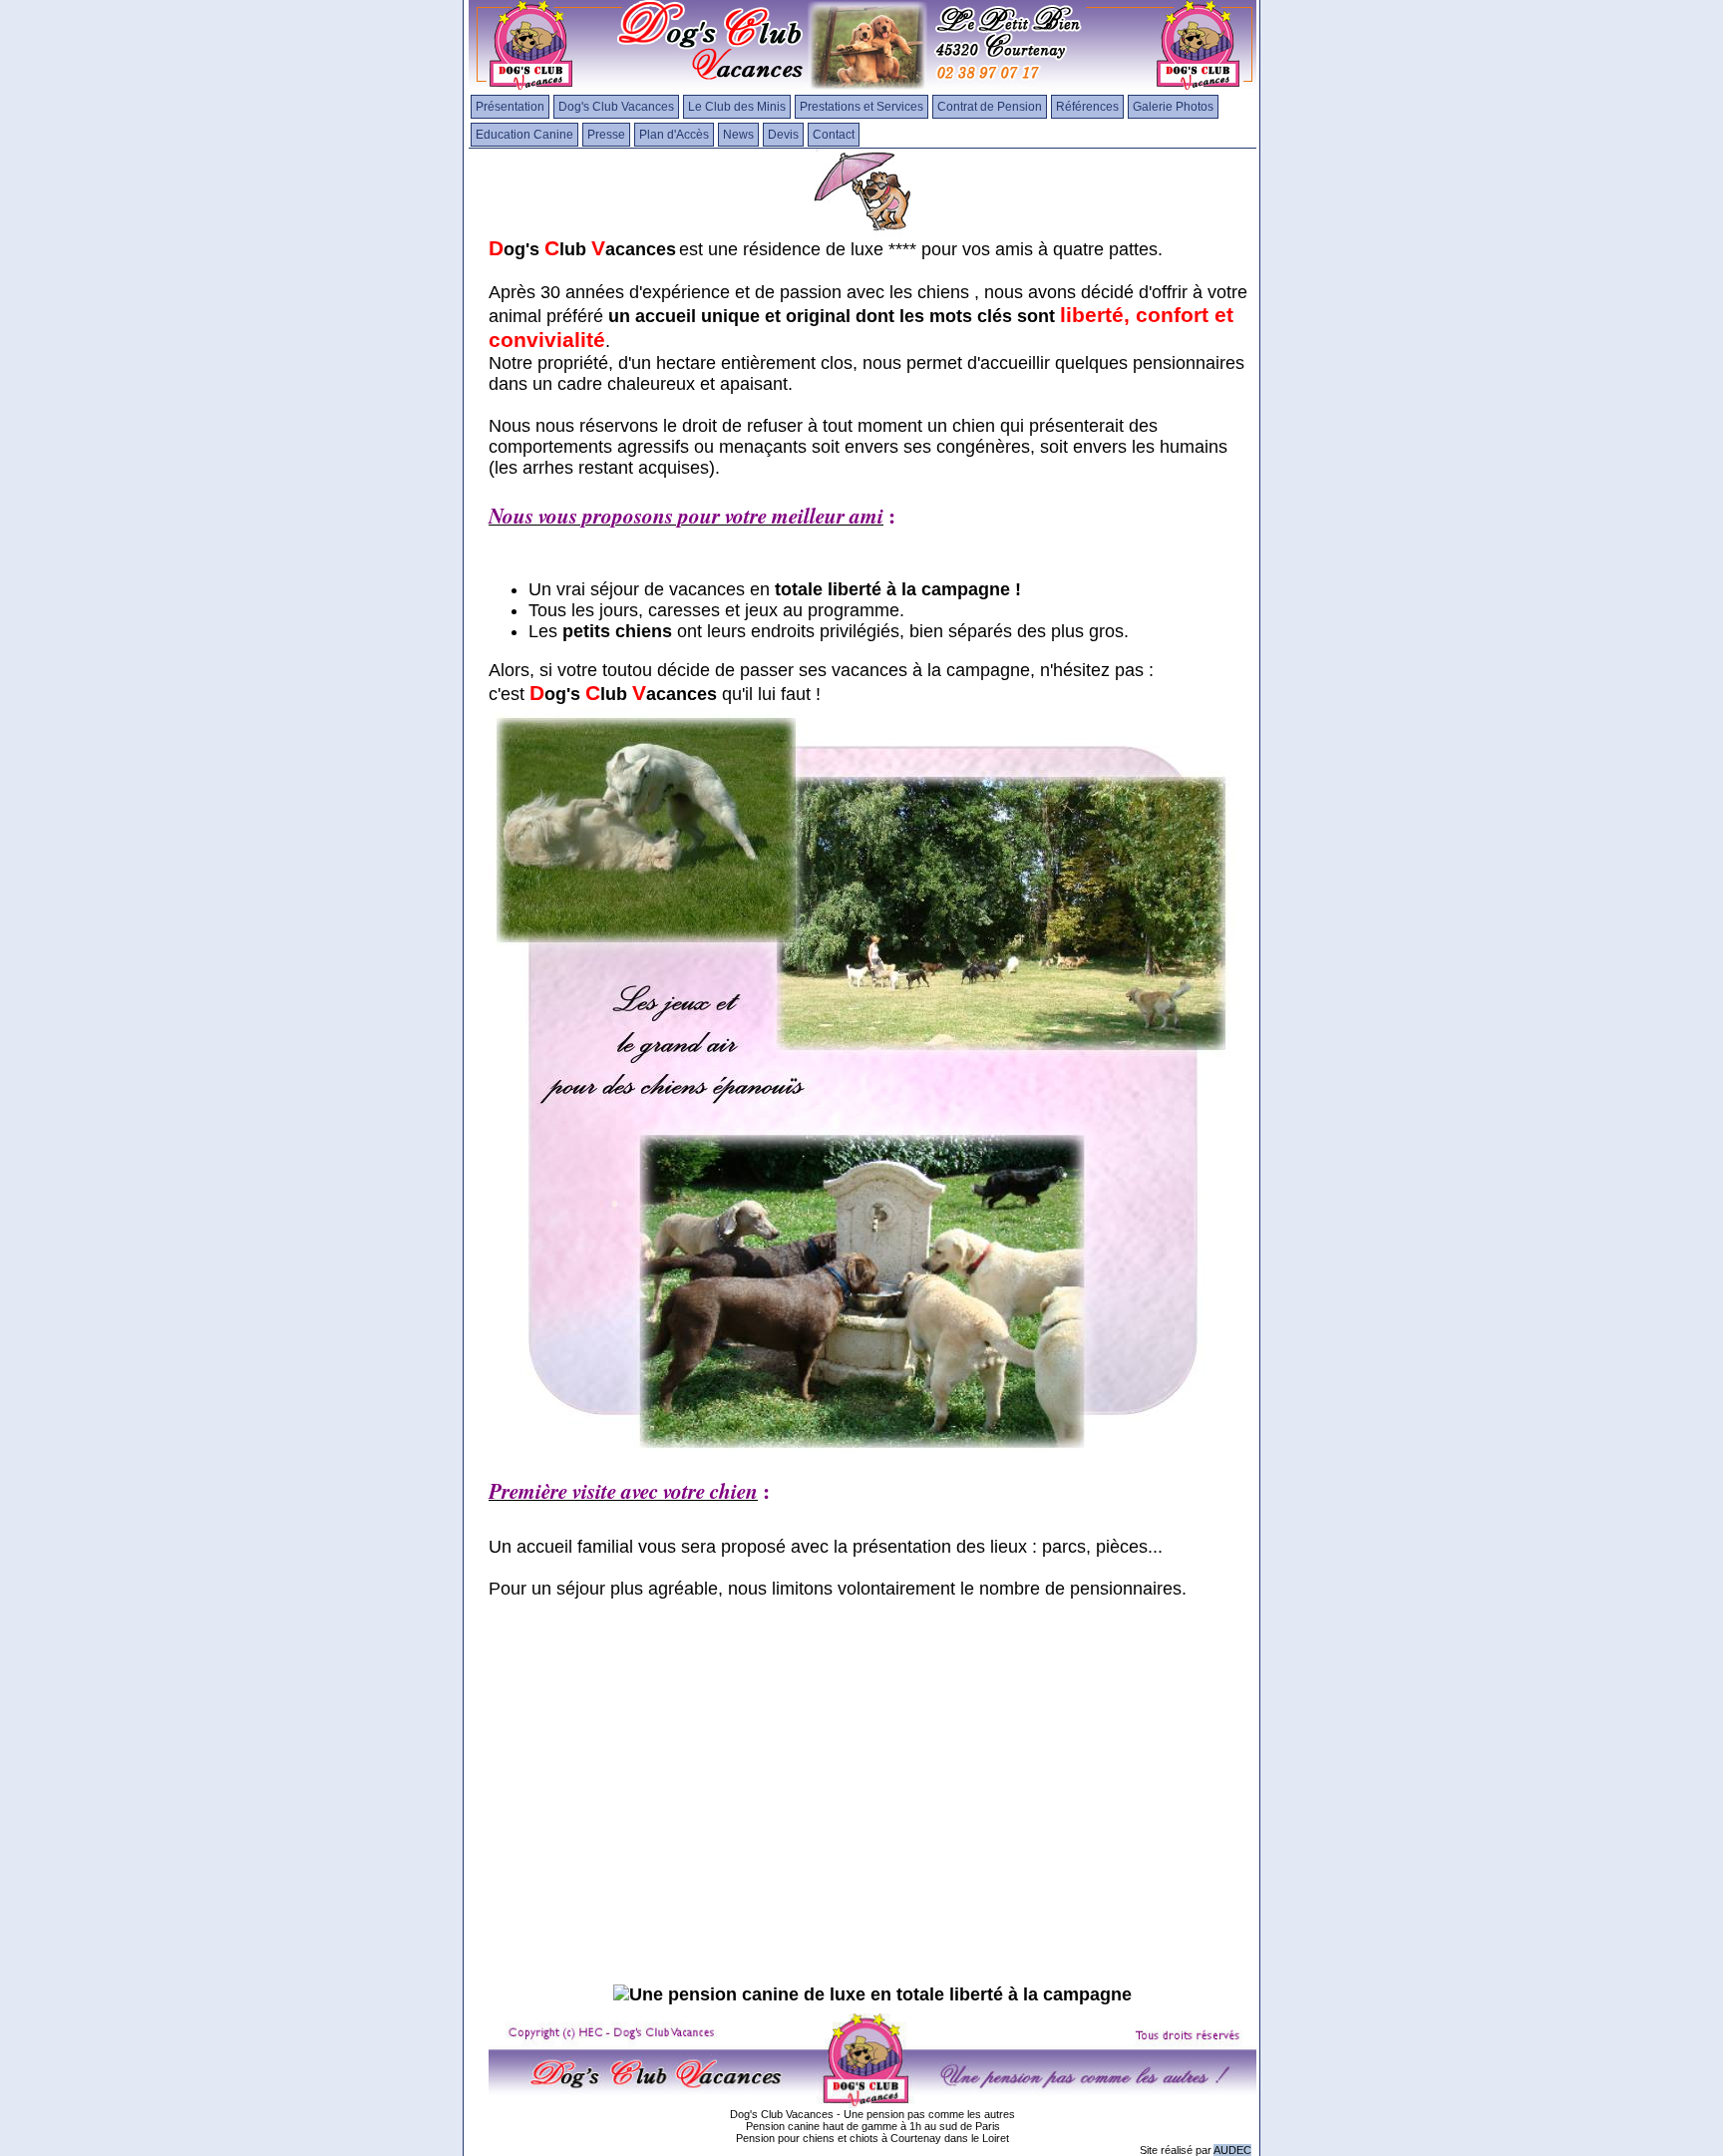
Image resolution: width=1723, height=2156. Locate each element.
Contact (834, 135)
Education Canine (524, 135)
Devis (783, 135)
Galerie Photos (1173, 107)
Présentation (510, 107)
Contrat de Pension (990, 107)
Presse (606, 135)
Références (1087, 107)
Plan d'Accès (674, 135)
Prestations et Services (861, 107)
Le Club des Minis (737, 107)
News (738, 135)
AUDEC (1232, 2150)
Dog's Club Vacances (616, 107)
